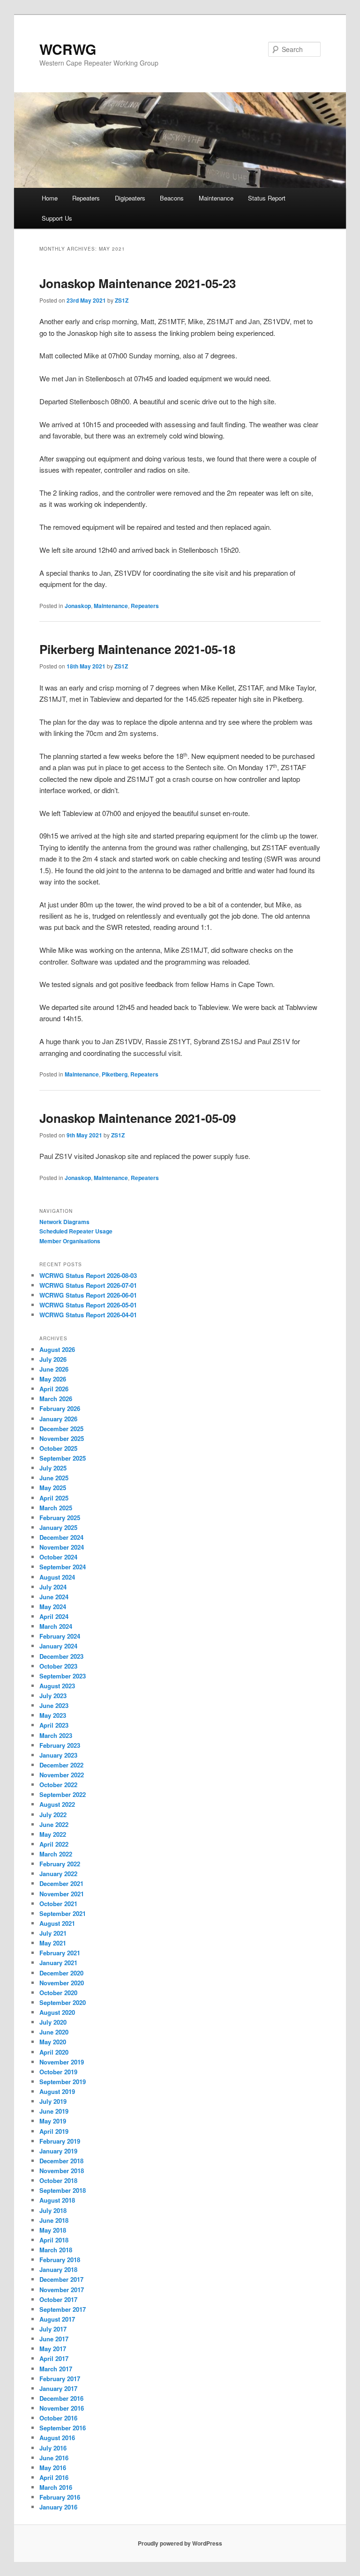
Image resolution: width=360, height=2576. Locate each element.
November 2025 (62, 1438)
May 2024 (53, 1607)
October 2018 (58, 2180)
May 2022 (53, 1834)
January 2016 (58, 2507)
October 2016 (58, 2418)
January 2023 (58, 1755)
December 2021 (61, 1883)
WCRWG (68, 49)
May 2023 (53, 1715)
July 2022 (53, 1815)
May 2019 (53, 2121)
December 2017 (61, 2279)
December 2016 (61, 2398)
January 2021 (58, 1963)
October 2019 (58, 2072)
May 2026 (53, 1379)
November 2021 (62, 1894)
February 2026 (60, 1408)
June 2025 (54, 1478)
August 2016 (57, 2438)
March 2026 (56, 1399)
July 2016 (53, 2448)
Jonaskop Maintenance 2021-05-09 (138, 1118)
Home (50, 198)
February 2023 (60, 1745)
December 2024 (61, 1537)
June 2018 (54, 2220)
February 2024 (60, 1636)
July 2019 (53, 2101)
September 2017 (63, 2309)
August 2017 (57, 2319)
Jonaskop (78, 606)
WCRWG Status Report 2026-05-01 (88, 1305)
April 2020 (54, 2052)
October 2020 (58, 1993)
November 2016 (62, 2408)
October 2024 (58, 1557)
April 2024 (54, 1616)
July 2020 (53, 2022)
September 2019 (63, 2082)
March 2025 (56, 1508)
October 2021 (58, 1904)
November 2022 (62, 1775)
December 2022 (61, 1765)
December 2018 (61, 2161)
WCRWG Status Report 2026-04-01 (88, 1315)
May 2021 (53, 1943)
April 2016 (54, 2477)
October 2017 (58, 2299)
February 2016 (60, 2497)
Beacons (172, 198)
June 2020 (54, 2032)
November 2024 (62, 1547)
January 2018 (58, 2269)
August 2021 (57, 1923)
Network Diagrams (64, 1222)
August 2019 (57, 2091)
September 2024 (63, 1567)
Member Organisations (70, 1241)
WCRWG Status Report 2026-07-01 (88, 1285)
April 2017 (54, 2358)
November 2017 (62, 2290)
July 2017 (53, 2329)
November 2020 (62, 1983)
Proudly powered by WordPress (180, 2543)
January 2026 (58, 1419)
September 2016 (63, 2428)
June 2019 (54, 2111)
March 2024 (56, 1626)
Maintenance (216, 198)
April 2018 (54, 2240)
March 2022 (56, 1854)
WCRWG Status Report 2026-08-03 (88, 1275)
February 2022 (60, 1864)
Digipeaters (130, 198)
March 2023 (56, 1735)
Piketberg (115, 1074)
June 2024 (54, 1597)
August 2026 (57, 1349)
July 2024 (53, 1587)
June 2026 (54, 1369)
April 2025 (54, 1498)
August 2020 (57, 2012)
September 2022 (63, 1794)
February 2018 (60, 2260)
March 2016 (56, 2487)
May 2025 (53, 1488)
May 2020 (53, 2042)
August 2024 (57, 1577)
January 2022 (58, 1874)
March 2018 (56, 2250)
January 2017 (58, 2388)
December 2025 (61, 1429)
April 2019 (54, 2131)
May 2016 (53, 2468)
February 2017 (60, 2379)
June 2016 (54, 2458)
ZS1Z (122, 300)
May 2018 (53, 2230)
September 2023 (63, 1676)
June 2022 (54, 1824)
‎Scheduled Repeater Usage (76, 1231)
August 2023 (57, 1686)
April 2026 (54, 1389)
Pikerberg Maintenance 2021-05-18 (137, 649)
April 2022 (54, 1844)
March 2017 (56, 2369)
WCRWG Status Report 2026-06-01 (88, 1295)
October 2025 (58, 1448)
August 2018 (57, 2200)
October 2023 (58, 1666)
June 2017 (54, 2339)
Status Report (267, 198)
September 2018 (63, 2190)
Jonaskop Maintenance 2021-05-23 (138, 283)
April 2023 (54, 1725)
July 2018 (53, 2210)
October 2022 (58, 1785)
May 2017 (53, 2349)
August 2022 (57, 1804)
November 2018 (62, 2171)
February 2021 (60, 1953)
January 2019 (58, 2151)
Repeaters (86, 198)
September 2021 (63, 1913)
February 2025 (60, 1518)
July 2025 (53, 1468)
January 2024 (58, 1646)
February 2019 (60, 2141)
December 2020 (61, 1973)
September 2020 (63, 2002)
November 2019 (62, 2062)
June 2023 (54, 1705)
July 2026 (53, 1359)
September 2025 (63, 1458)
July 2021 (53, 1933)
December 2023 (61, 1656)
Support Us (57, 218)
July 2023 (53, 1696)
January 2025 (58, 1527)
